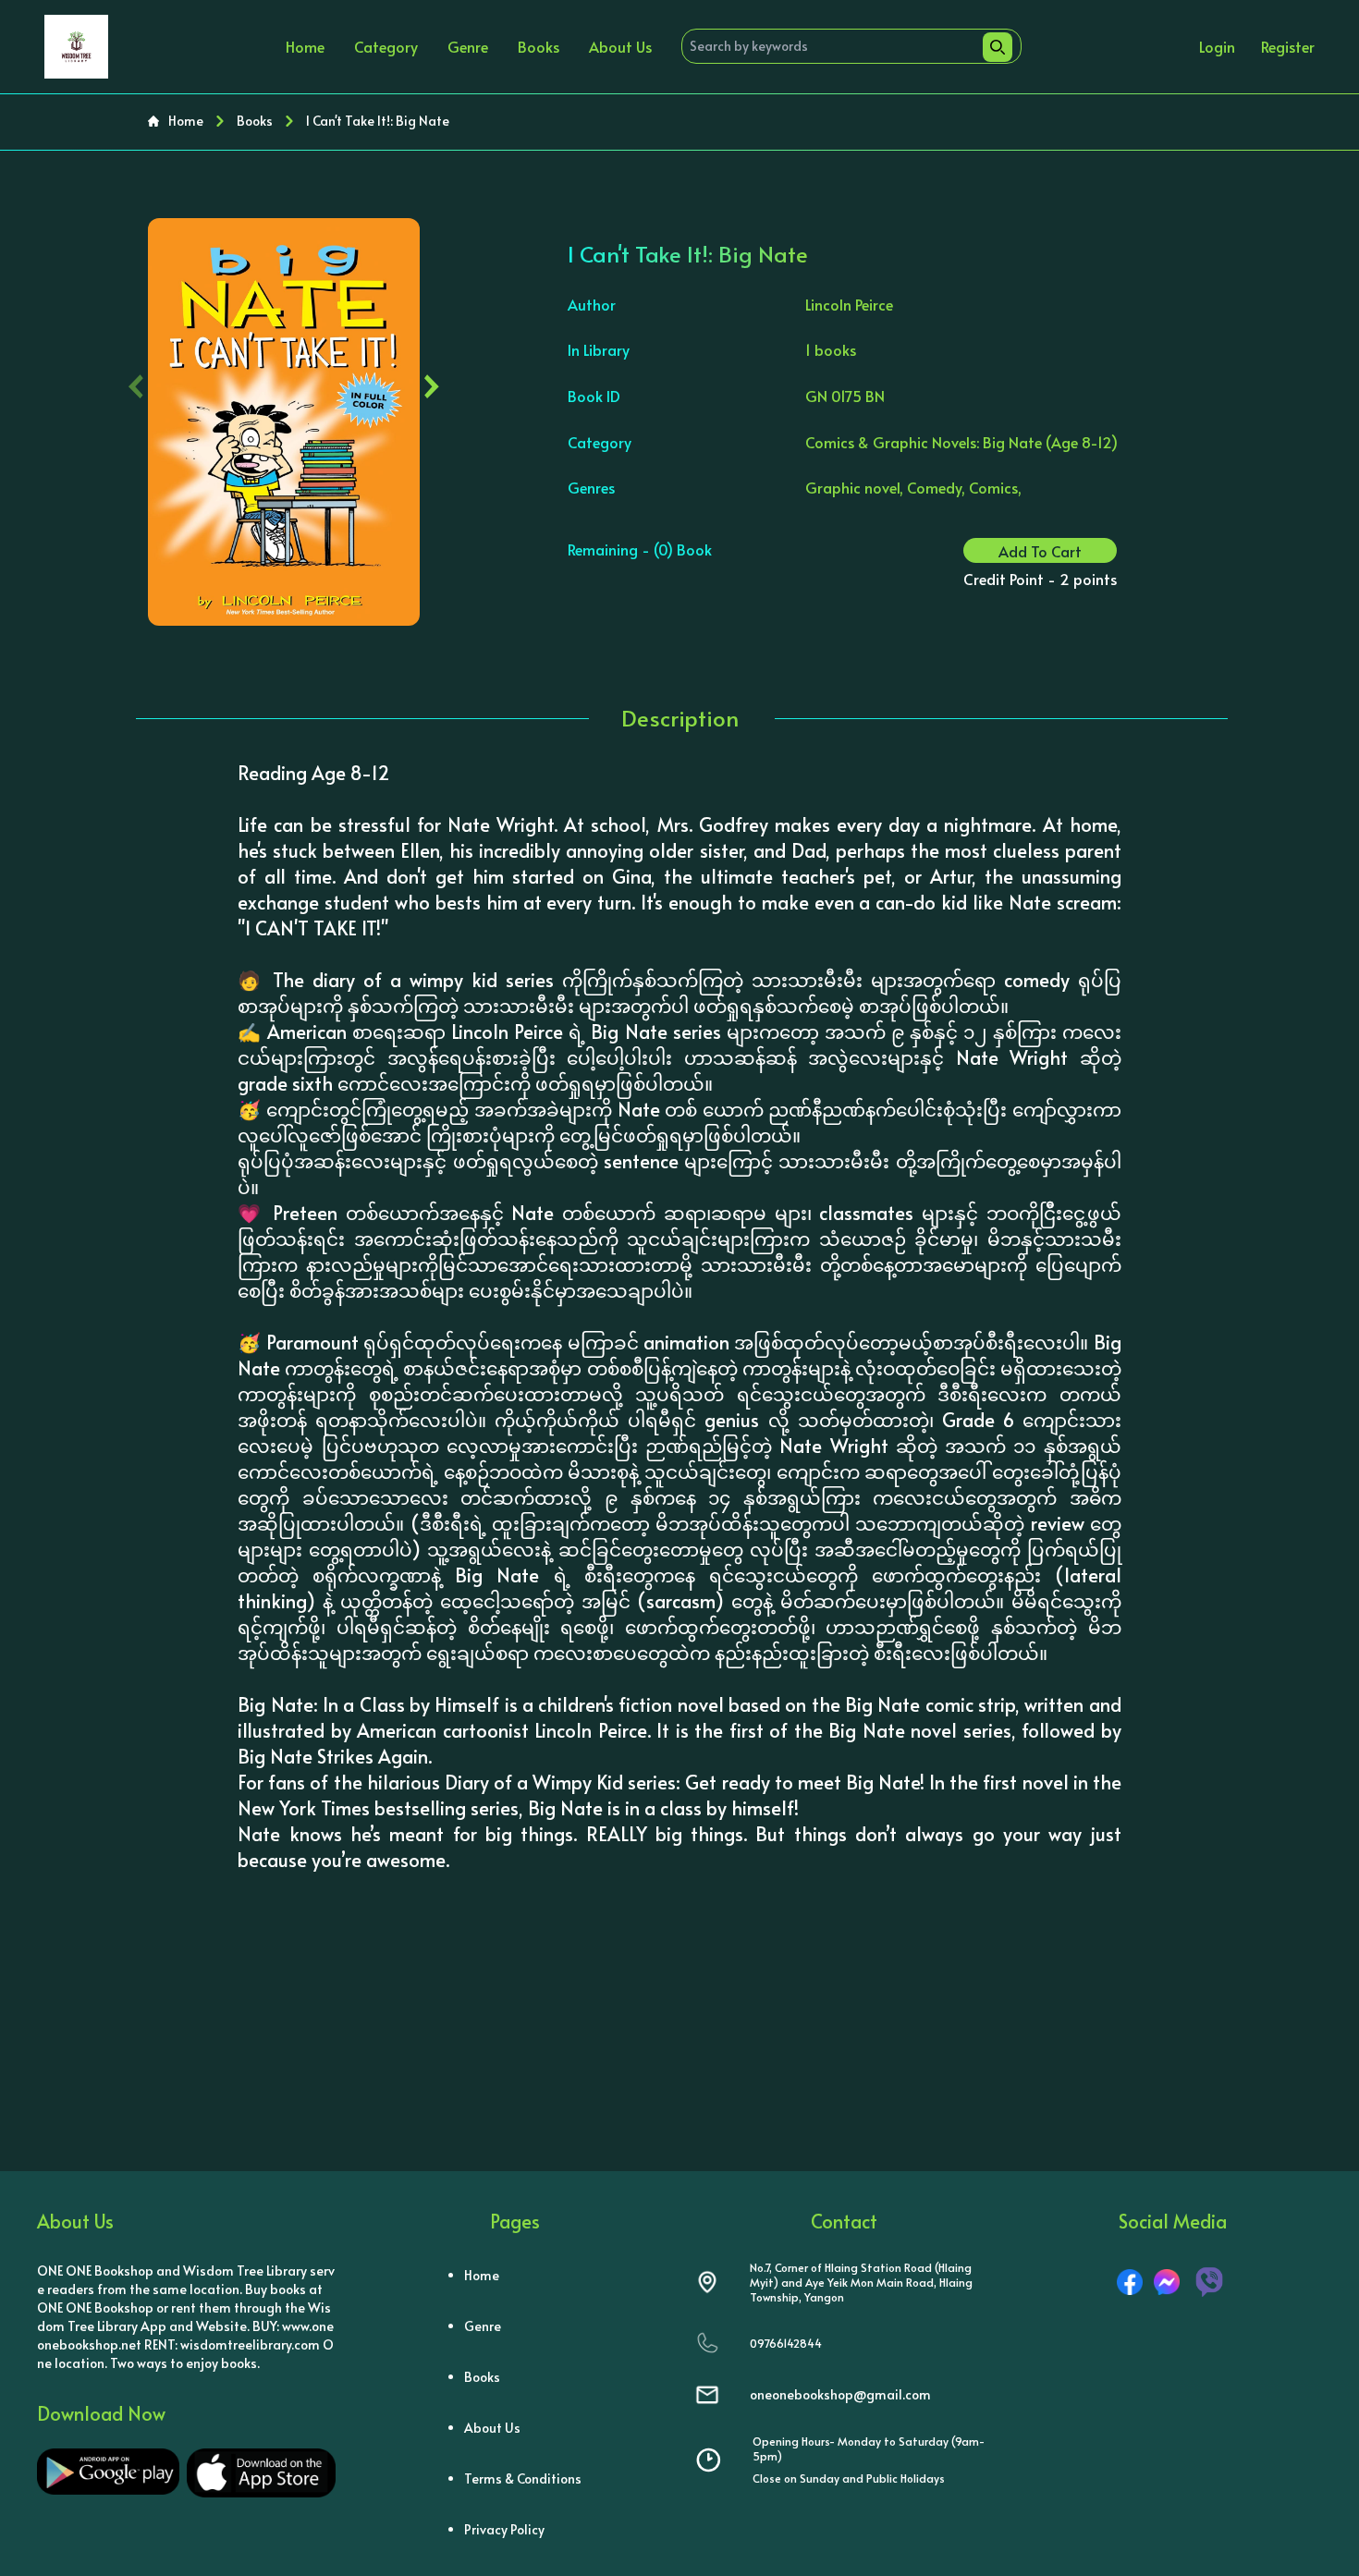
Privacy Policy (504, 2529)
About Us (620, 46)
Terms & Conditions (523, 2478)
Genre (468, 46)
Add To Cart (1040, 551)
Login (1217, 46)
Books (539, 46)
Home (305, 46)
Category (386, 46)
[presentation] (136, 382)
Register (1288, 46)
